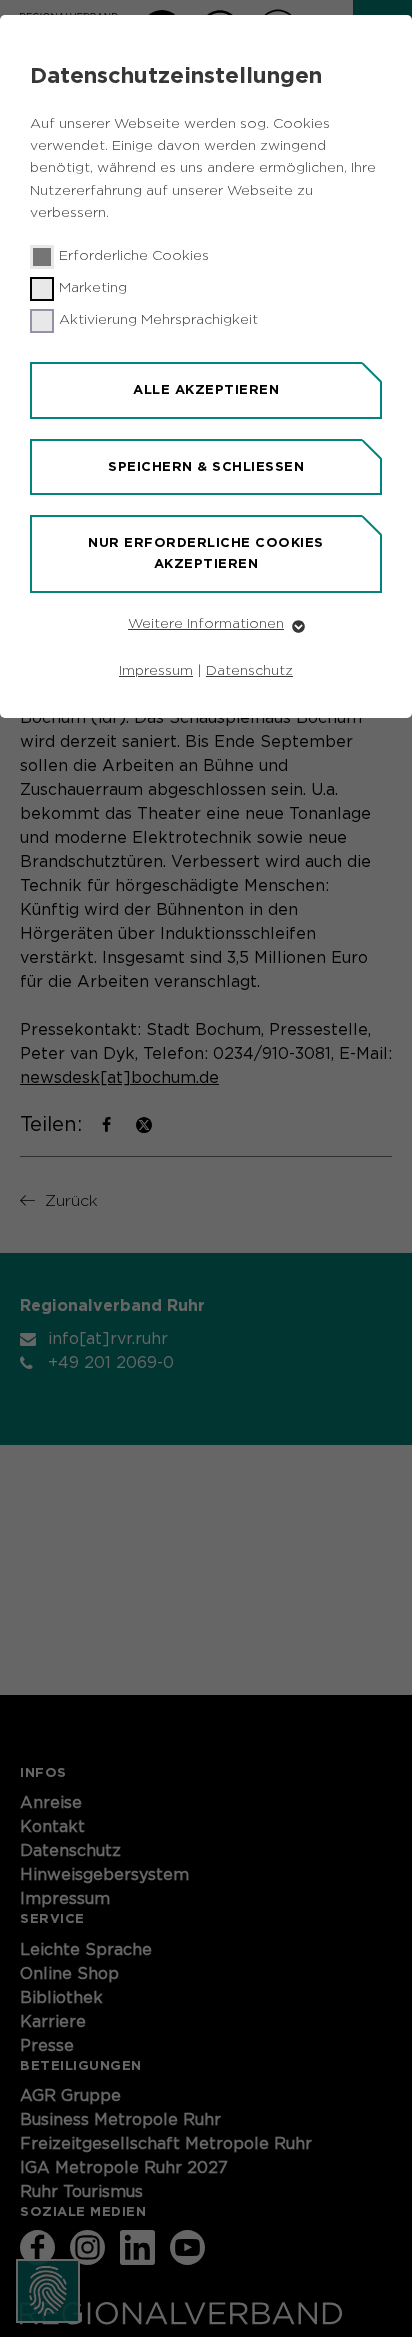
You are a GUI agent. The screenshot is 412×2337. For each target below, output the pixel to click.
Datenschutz (249, 671)
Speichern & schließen (206, 466)
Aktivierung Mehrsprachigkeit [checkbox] (158, 320)
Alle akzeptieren (206, 389)
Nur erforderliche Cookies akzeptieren (206, 553)
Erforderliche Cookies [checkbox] (134, 256)
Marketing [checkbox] (93, 288)
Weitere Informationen (206, 624)
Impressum (156, 671)
